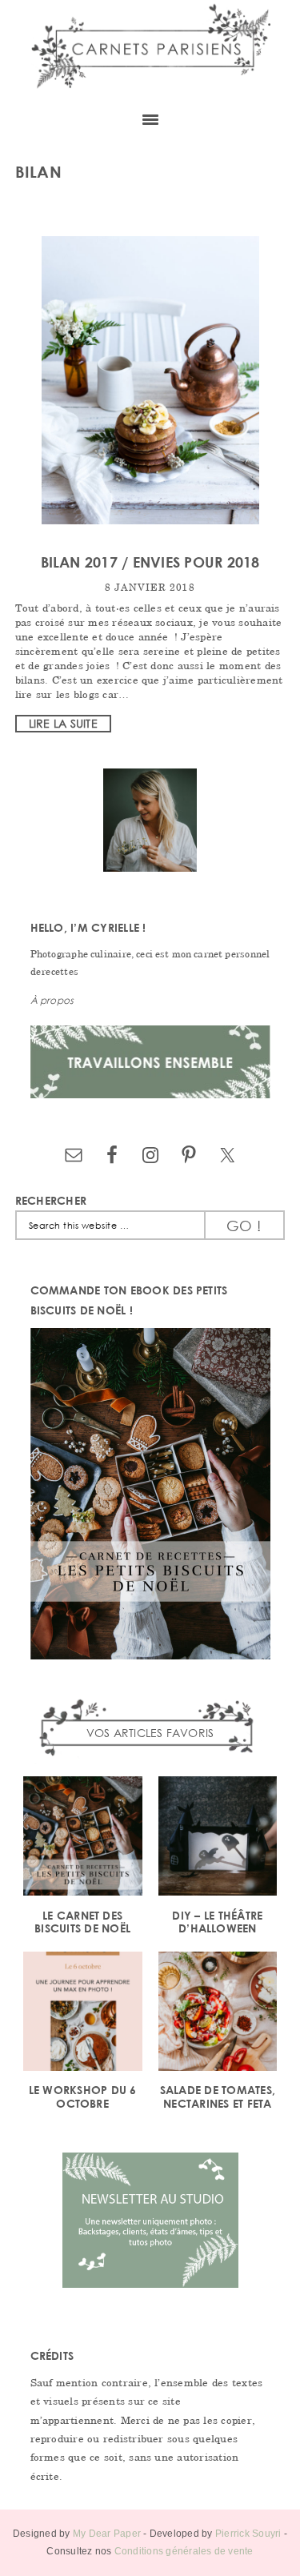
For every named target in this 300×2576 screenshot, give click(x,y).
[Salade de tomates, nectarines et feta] (218, 2014)
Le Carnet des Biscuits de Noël (82, 1922)
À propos (52, 1000)
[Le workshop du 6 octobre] (83, 2014)
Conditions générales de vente (184, 2551)
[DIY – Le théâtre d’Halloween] (218, 1838)
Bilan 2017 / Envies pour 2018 (150, 562)
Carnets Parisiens (150, 50)
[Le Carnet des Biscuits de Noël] (83, 1838)
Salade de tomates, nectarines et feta (218, 2097)
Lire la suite (63, 723)
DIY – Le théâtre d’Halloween (217, 1922)
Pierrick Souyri (248, 2534)
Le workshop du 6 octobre (83, 2097)
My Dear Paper (107, 2534)
